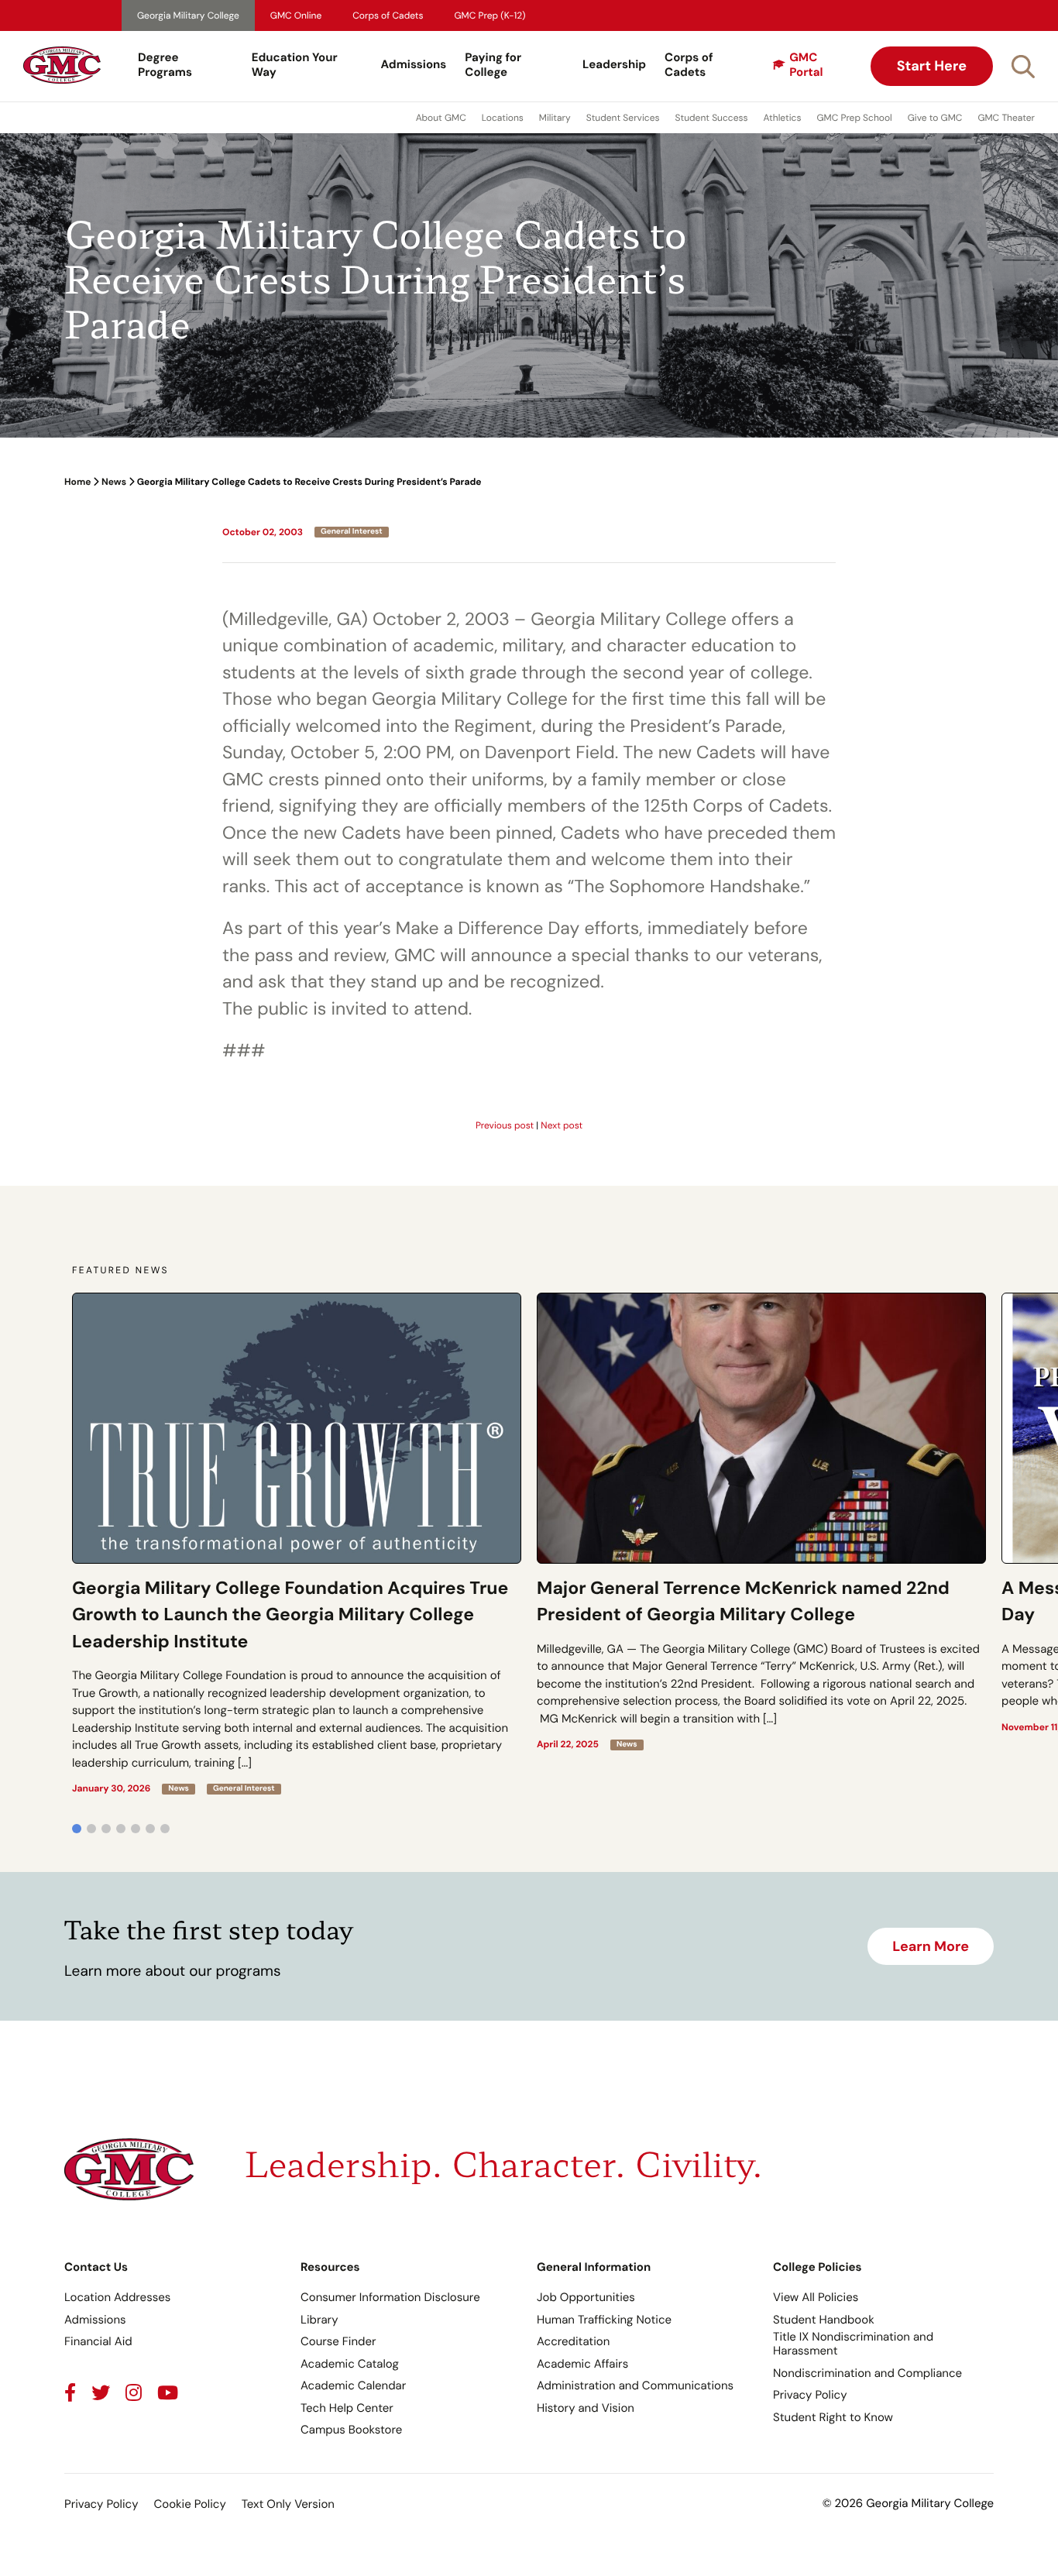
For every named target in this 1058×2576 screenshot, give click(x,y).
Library (319, 2320)
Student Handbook (824, 2320)
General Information (594, 2267)
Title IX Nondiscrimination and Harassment (853, 2344)
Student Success (712, 118)
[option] (297, 1544)
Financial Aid (98, 2341)
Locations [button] (503, 118)
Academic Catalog (350, 2364)
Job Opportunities (586, 2297)
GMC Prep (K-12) (490, 15)
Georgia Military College (188, 15)
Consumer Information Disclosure (390, 2297)
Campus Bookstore (351, 2430)
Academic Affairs (582, 2364)
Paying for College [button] (493, 65)
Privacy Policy (810, 2395)
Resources (330, 2267)
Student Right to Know (833, 2417)
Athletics (783, 118)
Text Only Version (288, 2504)
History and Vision (586, 2408)
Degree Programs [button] (165, 65)
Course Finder (338, 2341)
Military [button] (555, 118)
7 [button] (165, 1829)
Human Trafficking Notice (604, 2320)
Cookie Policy (189, 2504)
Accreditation (573, 2341)
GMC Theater (1006, 118)
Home (77, 482)
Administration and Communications (635, 2385)
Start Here (932, 66)
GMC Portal (806, 65)
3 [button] (106, 1829)
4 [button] (121, 1829)
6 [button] (150, 1829)
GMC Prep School (854, 118)
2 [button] (91, 1829)
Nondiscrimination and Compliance (867, 2373)
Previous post (505, 1125)
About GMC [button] (441, 118)
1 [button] (77, 1829)
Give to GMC (935, 118)
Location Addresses (117, 2297)
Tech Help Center (347, 2408)
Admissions (414, 64)
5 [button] (136, 1829)
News (114, 482)
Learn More (931, 1946)
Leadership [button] (614, 64)
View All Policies (816, 2297)
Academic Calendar (353, 2385)
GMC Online (296, 15)
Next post (562, 1125)
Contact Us (96, 2267)
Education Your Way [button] (295, 65)
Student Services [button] (623, 118)
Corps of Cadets (388, 15)
